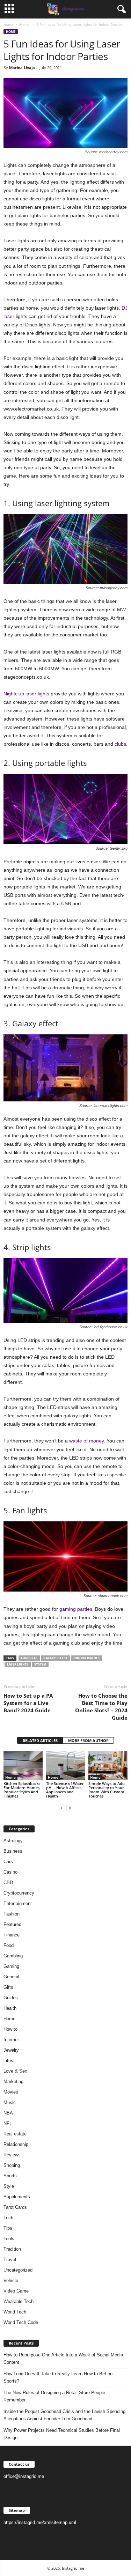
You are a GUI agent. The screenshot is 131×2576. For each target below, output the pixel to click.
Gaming (11, 1966)
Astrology (13, 1841)
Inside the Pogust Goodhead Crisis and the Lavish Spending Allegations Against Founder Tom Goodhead (64, 2415)
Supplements (17, 2197)
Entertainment (18, 1903)
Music (10, 2102)
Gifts (8, 1987)
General (11, 1977)
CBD (8, 1883)
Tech (8, 2218)
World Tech (15, 2312)
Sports (10, 2176)
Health (10, 2008)
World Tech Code (21, 2322)
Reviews (12, 2155)
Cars (8, 1862)
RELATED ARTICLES (40, 1740)
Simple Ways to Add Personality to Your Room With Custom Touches (107, 1790)
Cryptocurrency (19, 1893)
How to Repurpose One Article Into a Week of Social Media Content (63, 2359)
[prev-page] (61, 1808)
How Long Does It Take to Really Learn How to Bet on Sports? (58, 2377)
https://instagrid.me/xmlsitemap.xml (40, 2522)
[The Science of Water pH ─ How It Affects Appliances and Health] (66, 1766)
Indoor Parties (86, 1658)
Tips (8, 2228)
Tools (9, 2239)
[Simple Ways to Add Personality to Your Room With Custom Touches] (108, 1766)
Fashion (12, 1914)
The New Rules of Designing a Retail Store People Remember (54, 2396)
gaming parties (76, 1609)
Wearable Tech (19, 2301)
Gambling (13, 1956)
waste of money (86, 1441)
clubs (120, 744)
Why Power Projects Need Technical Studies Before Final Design (62, 2434)
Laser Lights (18, 1664)
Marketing (13, 2082)
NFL (8, 2123)
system (40, 1664)
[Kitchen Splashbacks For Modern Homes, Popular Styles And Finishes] (23, 1766)
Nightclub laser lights (26, 694)
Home (8, 24)
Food (9, 1945)
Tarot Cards (15, 2207)
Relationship (16, 2144)
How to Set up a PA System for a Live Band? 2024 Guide (28, 1703)
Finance (12, 1935)
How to (10, 2029)
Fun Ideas (29, 1658)
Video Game (16, 2291)
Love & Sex (15, 2071)
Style (9, 2186)
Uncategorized (18, 2270)
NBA (8, 2113)
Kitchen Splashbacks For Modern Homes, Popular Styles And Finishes (22, 1790)
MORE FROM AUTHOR (88, 1740)
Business (13, 1851)
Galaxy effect (55, 1658)
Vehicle (11, 2280)
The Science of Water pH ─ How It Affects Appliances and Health (65, 1790)
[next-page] (70, 1808)
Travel (10, 2260)
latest (9, 2061)
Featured (12, 1924)
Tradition (12, 2249)
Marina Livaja (22, 68)
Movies (11, 2092)
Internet (11, 2040)
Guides (11, 1998)
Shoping (12, 2165)
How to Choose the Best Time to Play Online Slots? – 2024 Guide (101, 1707)
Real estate (15, 2134)
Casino (10, 1872)
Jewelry (11, 2050)
